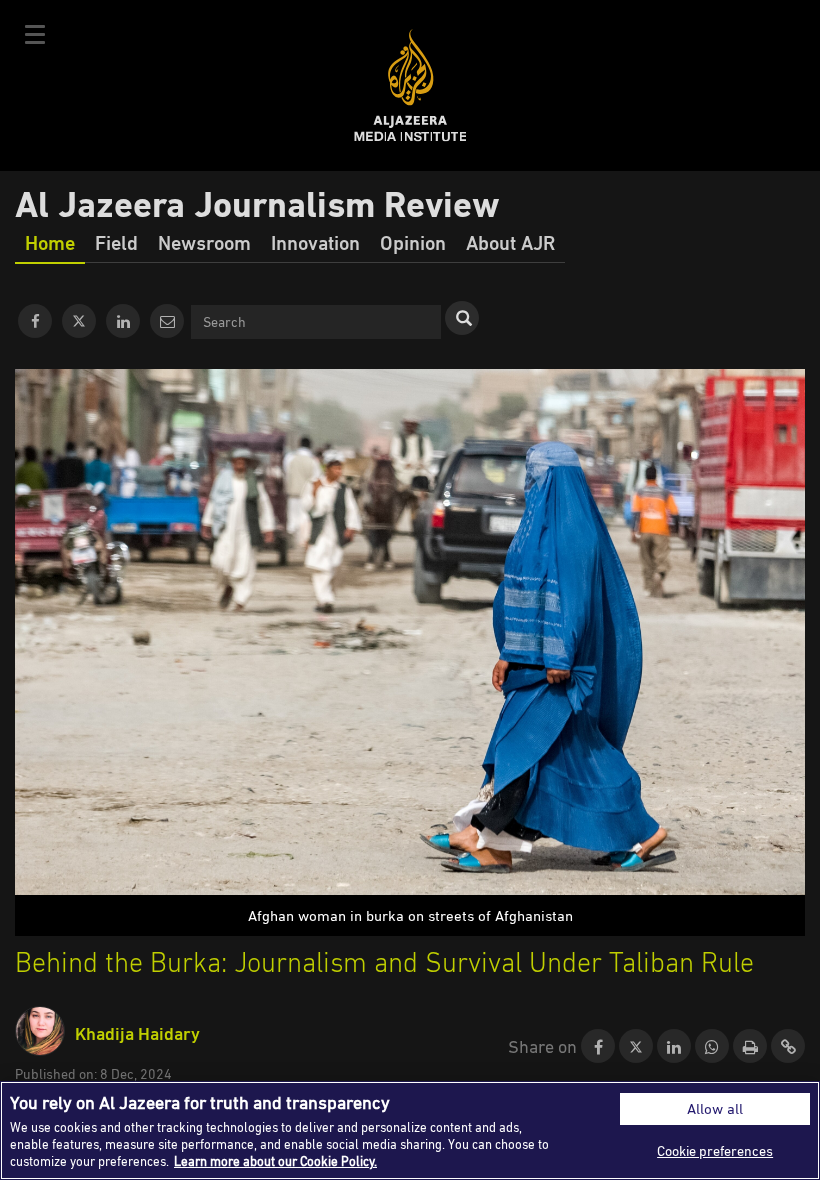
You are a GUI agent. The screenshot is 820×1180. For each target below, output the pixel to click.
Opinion (413, 242)
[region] (410, 1130)
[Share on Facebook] (598, 1047)
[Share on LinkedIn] (674, 1047)
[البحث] (462, 318)
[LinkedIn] (123, 321)
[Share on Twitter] (636, 1047)
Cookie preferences (715, 1150)
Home (50, 242)
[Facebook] (35, 321)
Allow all (715, 1108)
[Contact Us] (167, 321)
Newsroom (204, 242)
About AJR (510, 242)
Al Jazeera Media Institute (410, 85)
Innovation (315, 242)
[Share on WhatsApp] (712, 1047)
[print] (750, 1047)
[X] (79, 321)
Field (116, 242)
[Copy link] (788, 1047)
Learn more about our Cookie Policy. (275, 1161)
